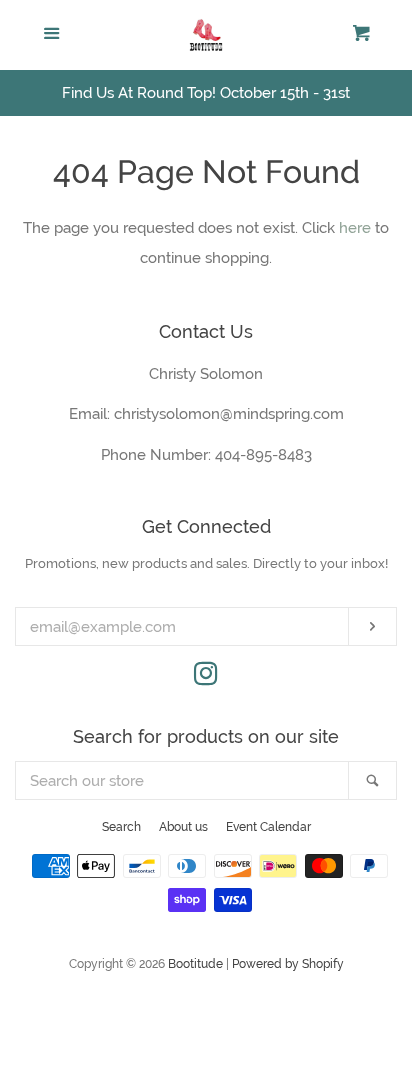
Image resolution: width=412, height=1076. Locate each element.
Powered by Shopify (288, 964)
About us (183, 827)
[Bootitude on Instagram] (206, 678)
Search (121, 827)
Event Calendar (268, 827)
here (355, 228)
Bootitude (195, 964)
